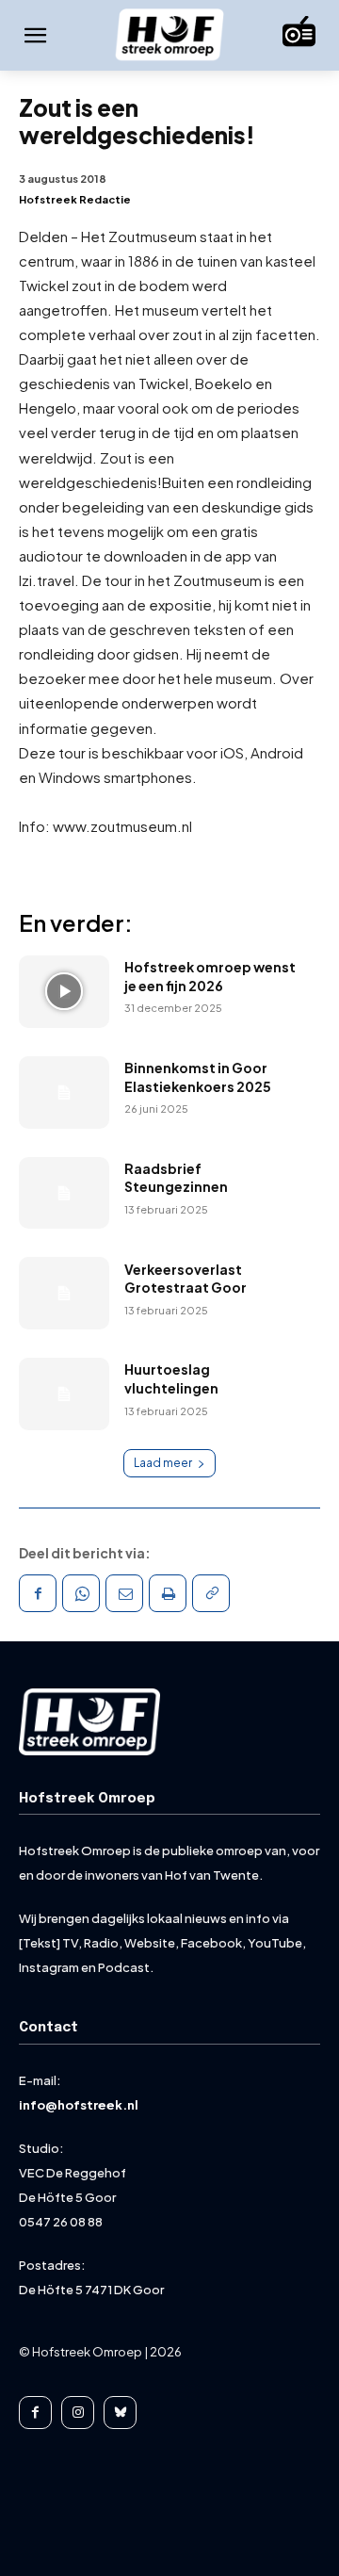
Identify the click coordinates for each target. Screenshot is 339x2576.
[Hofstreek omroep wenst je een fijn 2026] (64, 992)
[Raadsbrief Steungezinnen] (64, 1193)
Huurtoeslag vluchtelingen (171, 1378)
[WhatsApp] (81, 1593)
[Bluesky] (120, 2413)
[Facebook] (38, 1593)
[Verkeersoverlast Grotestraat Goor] (64, 1293)
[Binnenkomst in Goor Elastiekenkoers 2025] (64, 1092)
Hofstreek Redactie (75, 199)
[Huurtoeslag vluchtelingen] (64, 1394)
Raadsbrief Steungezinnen (176, 1178)
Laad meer (163, 1463)
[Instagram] (78, 2413)
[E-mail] (124, 1593)
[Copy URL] (211, 1593)
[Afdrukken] (168, 1593)
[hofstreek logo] (169, 36)
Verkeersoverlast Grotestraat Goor (186, 1279)
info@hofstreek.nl (79, 2105)
